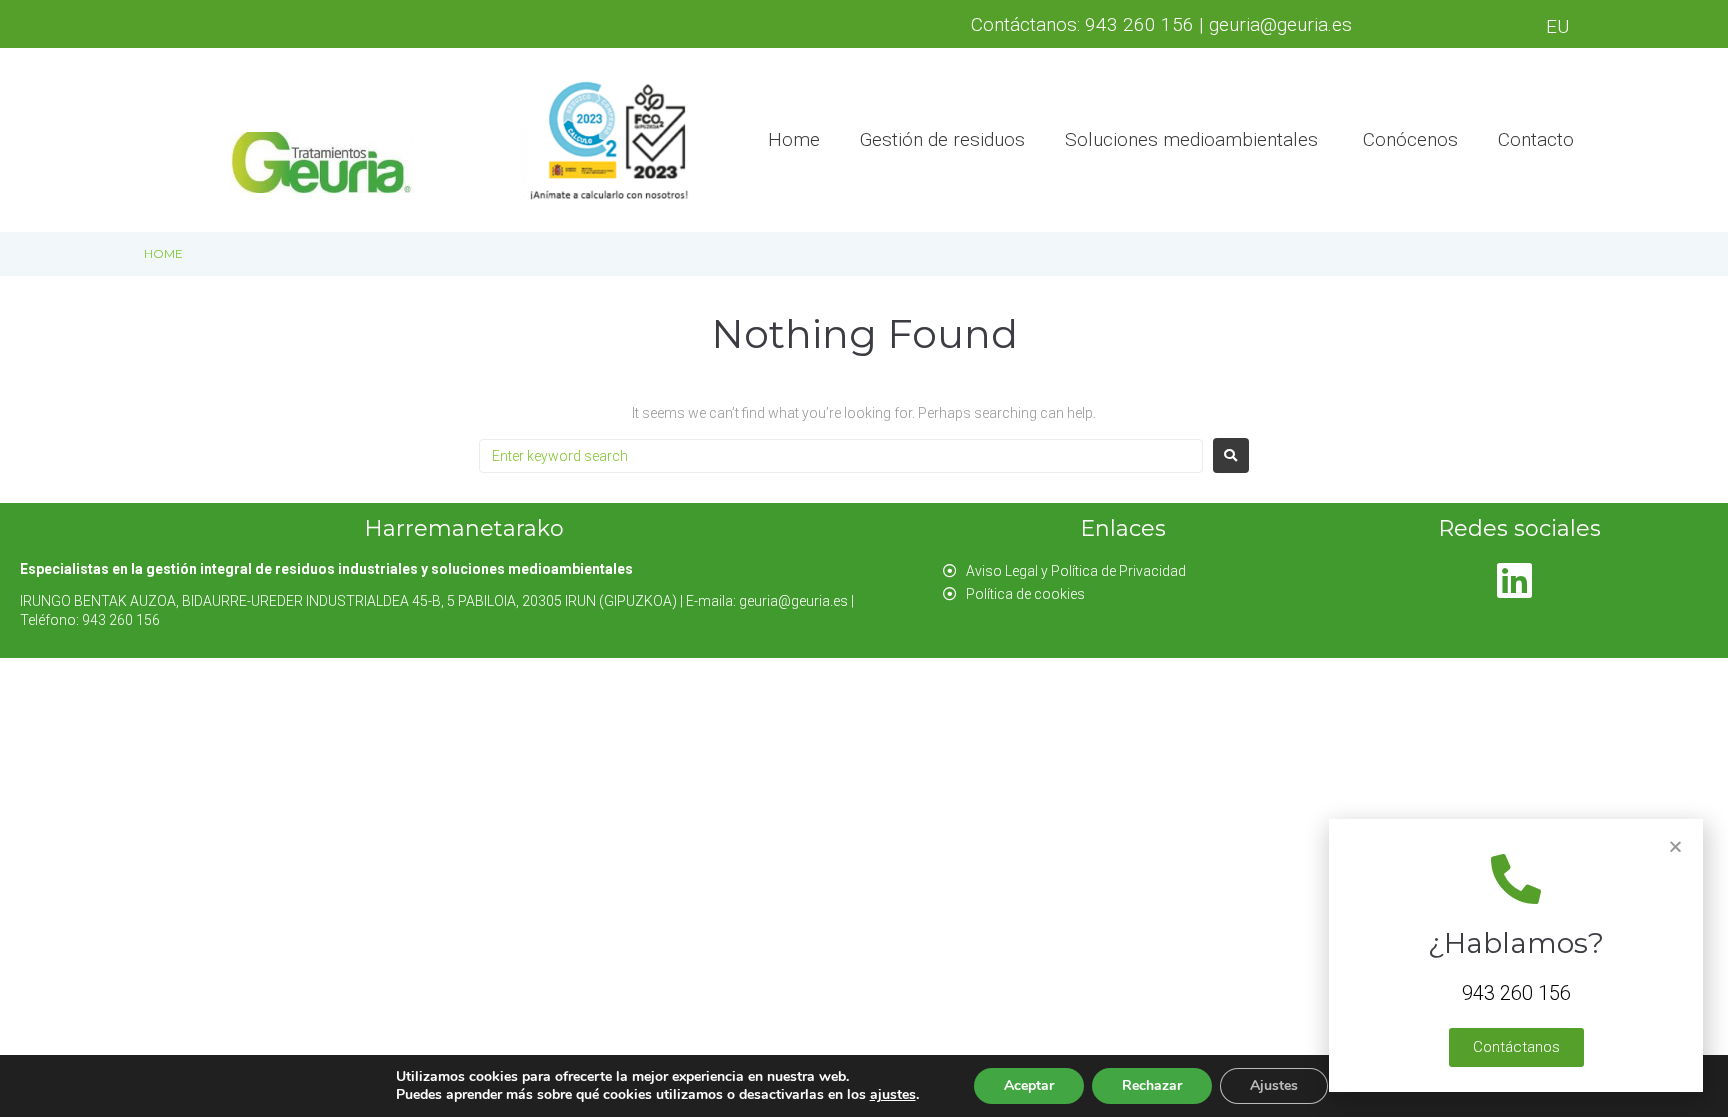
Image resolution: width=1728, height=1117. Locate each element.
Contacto (1536, 139)
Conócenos (1410, 139)
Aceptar (1029, 1085)
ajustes (893, 1095)
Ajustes (1274, 1085)
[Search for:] (841, 456)
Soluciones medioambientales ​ (1194, 139)
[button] (1516, 1047)
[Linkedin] (1514, 580)
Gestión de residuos (942, 139)
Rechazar (1152, 1085)
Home (794, 139)
